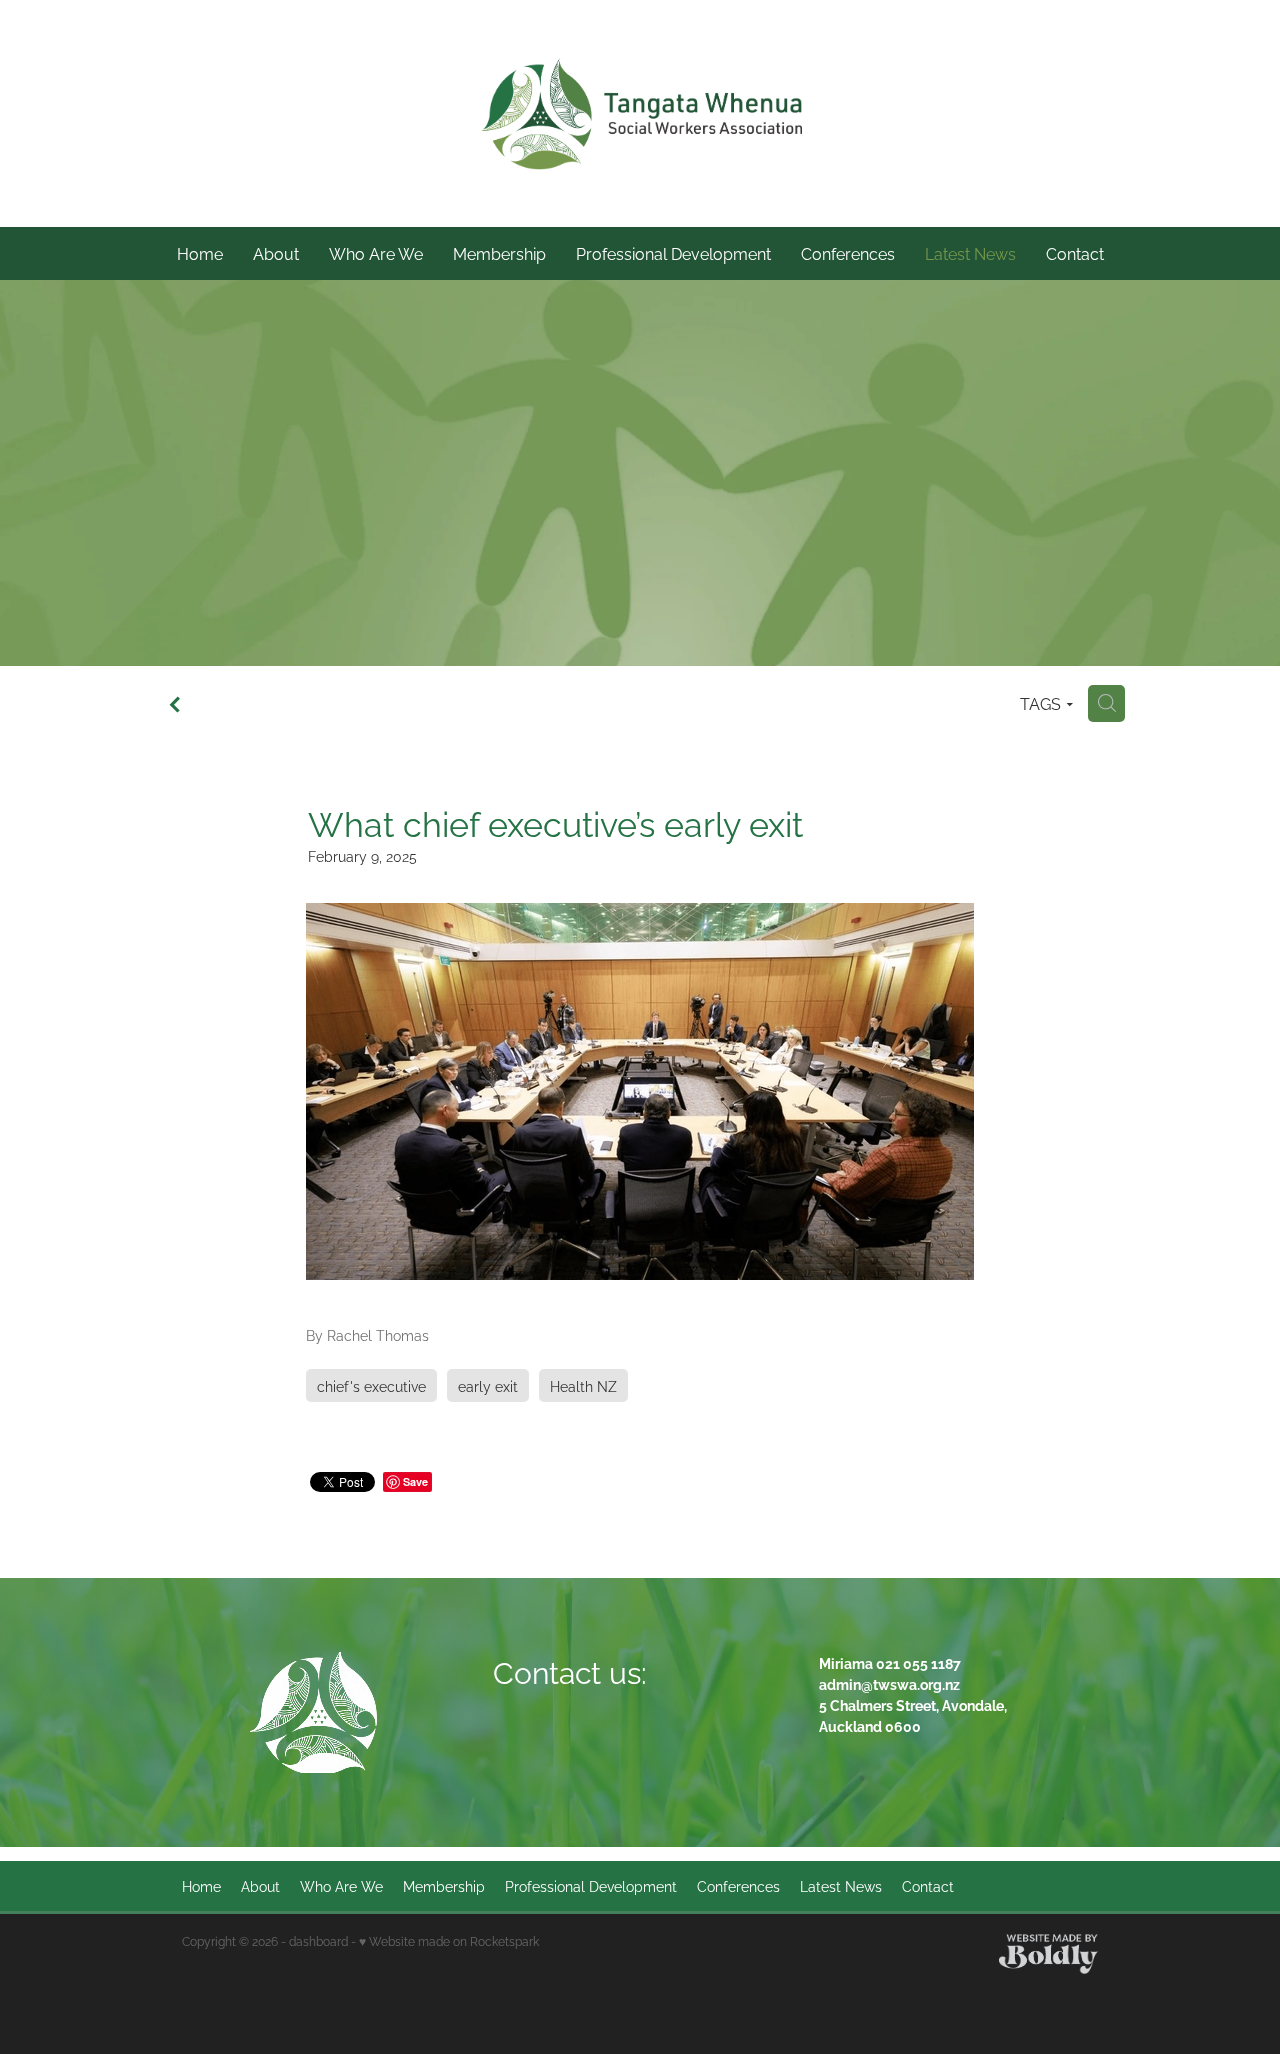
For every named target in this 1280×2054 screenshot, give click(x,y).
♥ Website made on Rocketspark (449, 1940)
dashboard (318, 1940)
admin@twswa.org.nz (889, 1683)
